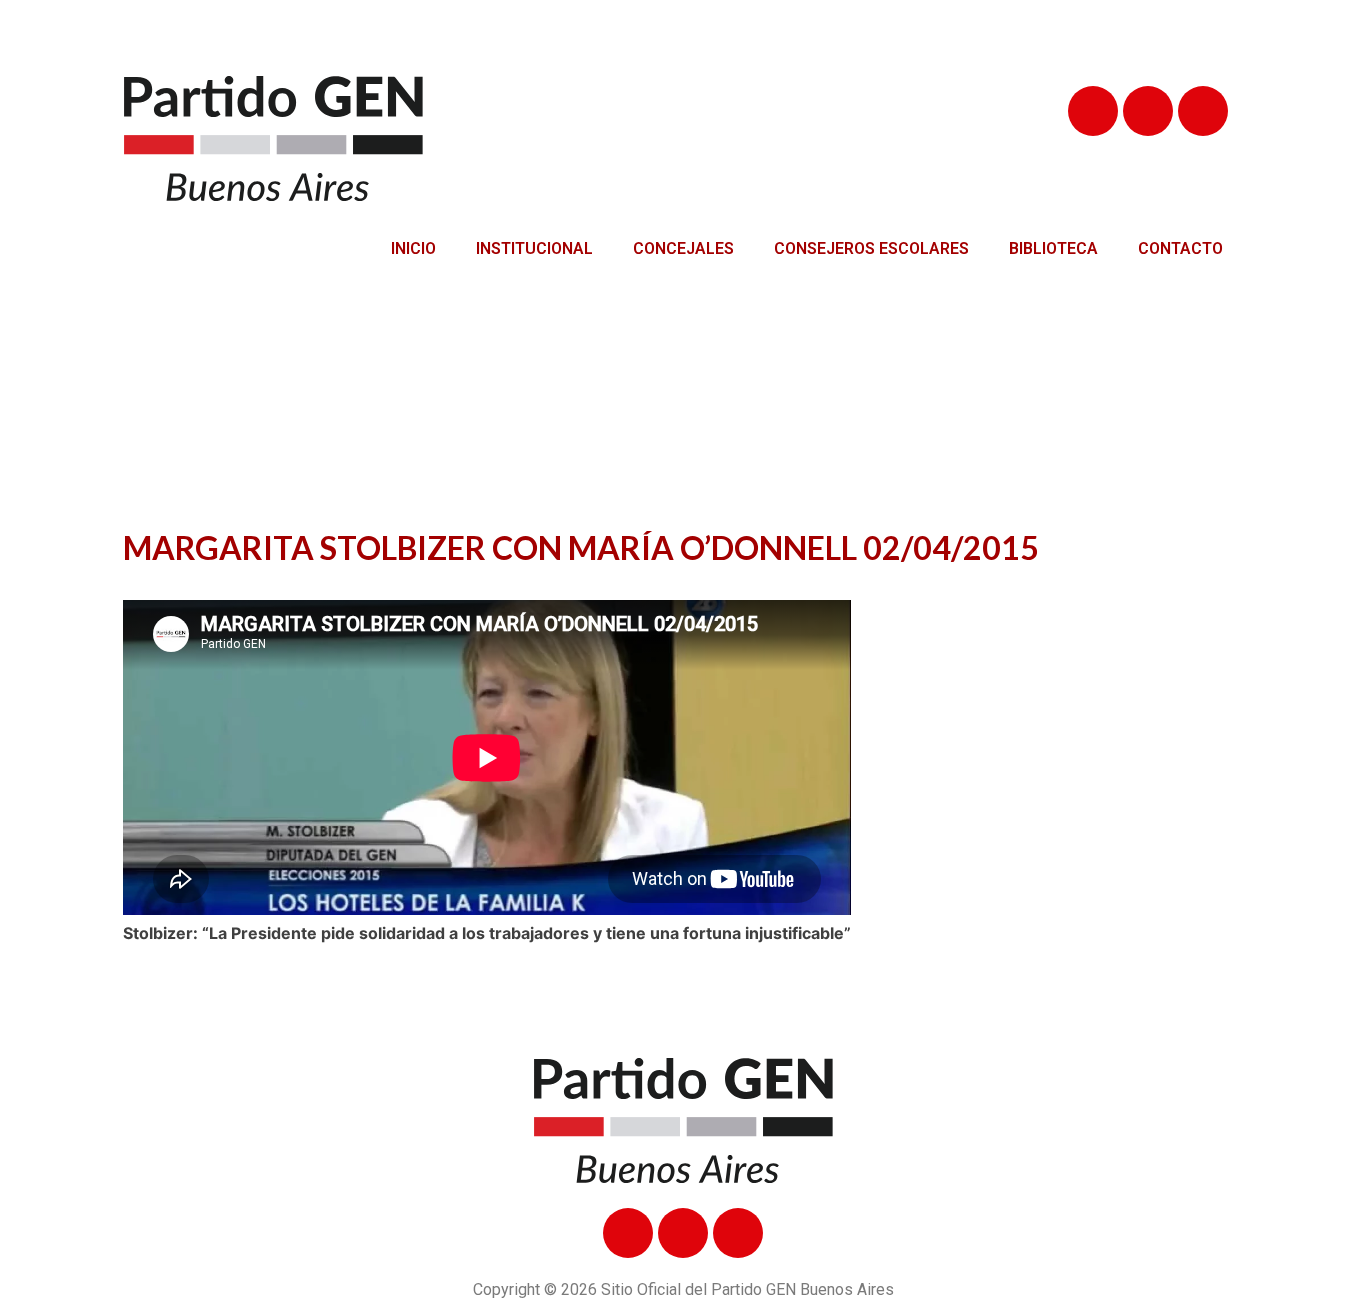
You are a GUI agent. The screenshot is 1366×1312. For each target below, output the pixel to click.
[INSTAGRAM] (1203, 111)
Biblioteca (1053, 248)
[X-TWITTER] (1148, 111)
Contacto (1180, 248)
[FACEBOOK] (1093, 111)
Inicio (413, 248)
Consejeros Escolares (871, 248)
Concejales (683, 248)
